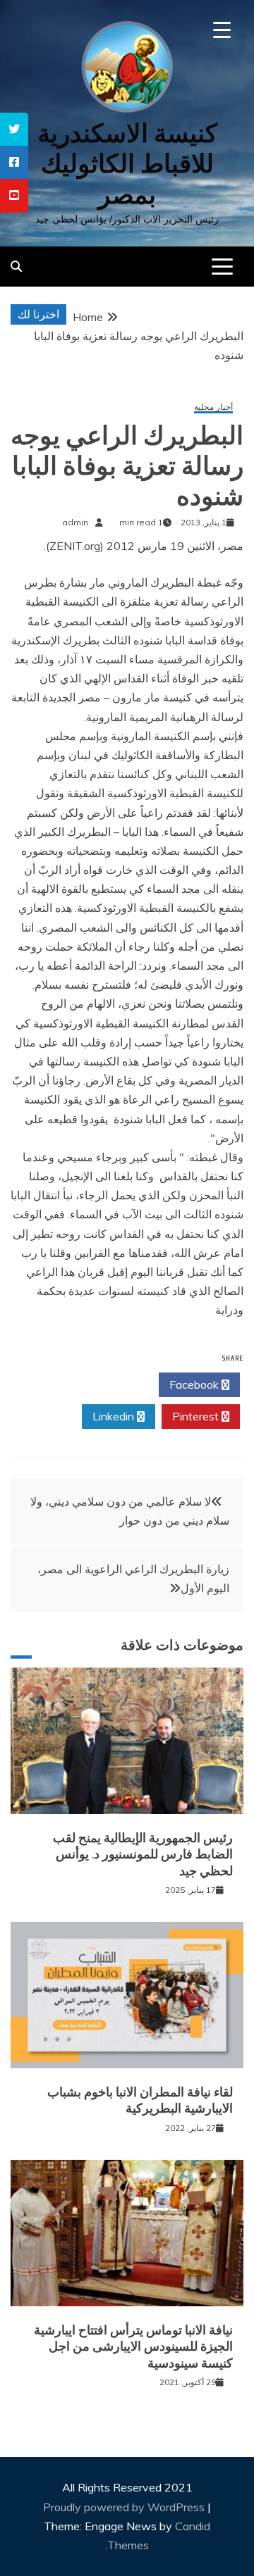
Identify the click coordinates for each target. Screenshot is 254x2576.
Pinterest (197, 1416)
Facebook (195, 1384)
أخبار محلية (213, 407)
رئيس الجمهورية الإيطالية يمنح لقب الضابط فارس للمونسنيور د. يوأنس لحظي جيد (143, 1855)
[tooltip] (14, 129)
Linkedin (115, 1416)
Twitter (114, 1384)
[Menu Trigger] (222, 30)
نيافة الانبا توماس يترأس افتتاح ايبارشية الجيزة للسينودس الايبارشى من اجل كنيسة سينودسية (133, 2347)
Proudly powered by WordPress (125, 2507)
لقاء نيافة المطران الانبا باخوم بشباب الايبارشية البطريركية (140, 2100)
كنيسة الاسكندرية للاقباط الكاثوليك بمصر (127, 164)
